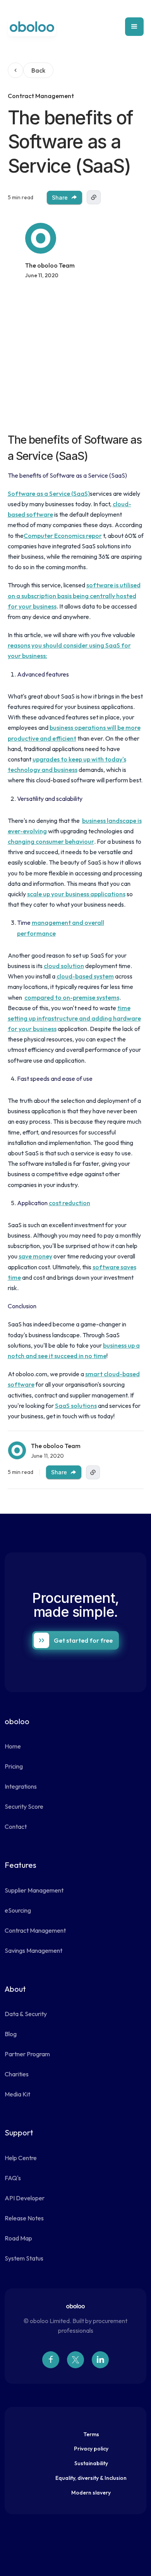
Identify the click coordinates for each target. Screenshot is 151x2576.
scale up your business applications (76, 894)
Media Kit (17, 2094)
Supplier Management (34, 1890)
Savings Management (33, 1950)
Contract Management (35, 1930)
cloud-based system (85, 976)
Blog (11, 2034)
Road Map (18, 2238)
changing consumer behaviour (51, 841)
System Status (24, 2258)
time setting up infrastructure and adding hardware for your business (74, 1018)
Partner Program (27, 2054)
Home (13, 1746)
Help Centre (21, 2158)
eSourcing (18, 1910)
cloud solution (64, 966)
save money (35, 1256)
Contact (16, 1826)
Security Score (24, 1806)
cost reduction (69, 1203)
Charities (17, 2074)
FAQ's (13, 2178)
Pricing (14, 1766)
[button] (134, 27)
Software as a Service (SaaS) (49, 493)
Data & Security (26, 2014)
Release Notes (24, 2218)
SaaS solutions (76, 1406)
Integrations (21, 1786)
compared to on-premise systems (72, 997)
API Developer (25, 2198)
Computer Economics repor (63, 536)
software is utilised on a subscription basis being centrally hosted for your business (74, 595)
